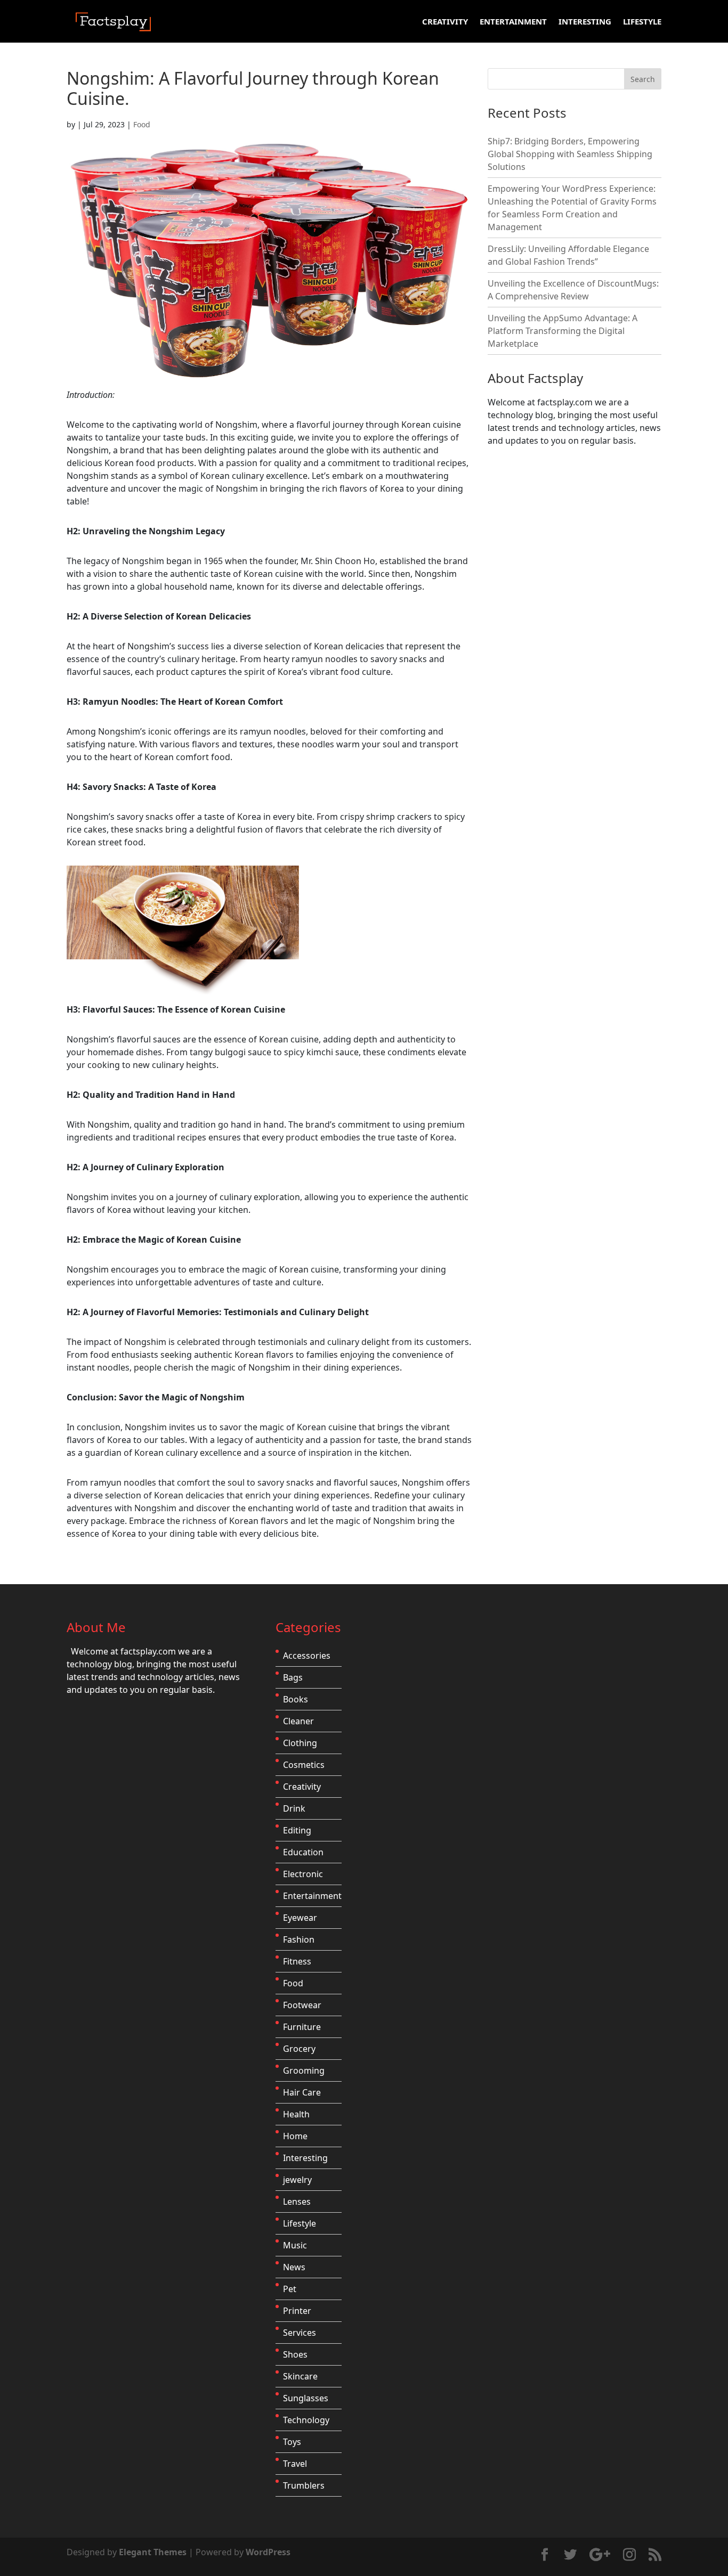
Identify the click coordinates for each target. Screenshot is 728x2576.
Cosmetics (304, 1765)
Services (300, 2333)
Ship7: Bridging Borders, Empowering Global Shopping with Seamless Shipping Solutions (570, 154)
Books (296, 1699)
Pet (290, 2289)
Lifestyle (642, 22)
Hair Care (302, 2092)
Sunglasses (306, 2398)
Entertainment (513, 22)
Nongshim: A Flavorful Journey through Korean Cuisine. (253, 88)
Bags (293, 1677)
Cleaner (298, 1721)
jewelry (297, 2180)
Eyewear (300, 1918)
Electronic (303, 1874)
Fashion (299, 1939)
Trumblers (304, 2485)
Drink (294, 1808)
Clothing (300, 1743)
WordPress (268, 2552)
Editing (297, 1830)
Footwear (302, 2005)
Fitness (297, 1961)
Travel (295, 2464)
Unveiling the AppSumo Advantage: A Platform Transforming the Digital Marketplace (563, 331)
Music (295, 2245)
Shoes (295, 2354)
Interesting (585, 22)
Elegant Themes (153, 2552)
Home (295, 2136)
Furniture (302, 2027)
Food (142, 124)
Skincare (300, 2376)
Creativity (445, 22)
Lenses (297, 2202)
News (294, 2267)
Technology (306, 2420)
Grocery (299, 2049)
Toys (292, 2442)
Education (303, 1852)
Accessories (307, 1656)
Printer (297, 2311)
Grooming (304, 2070)
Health (296, 2114)
